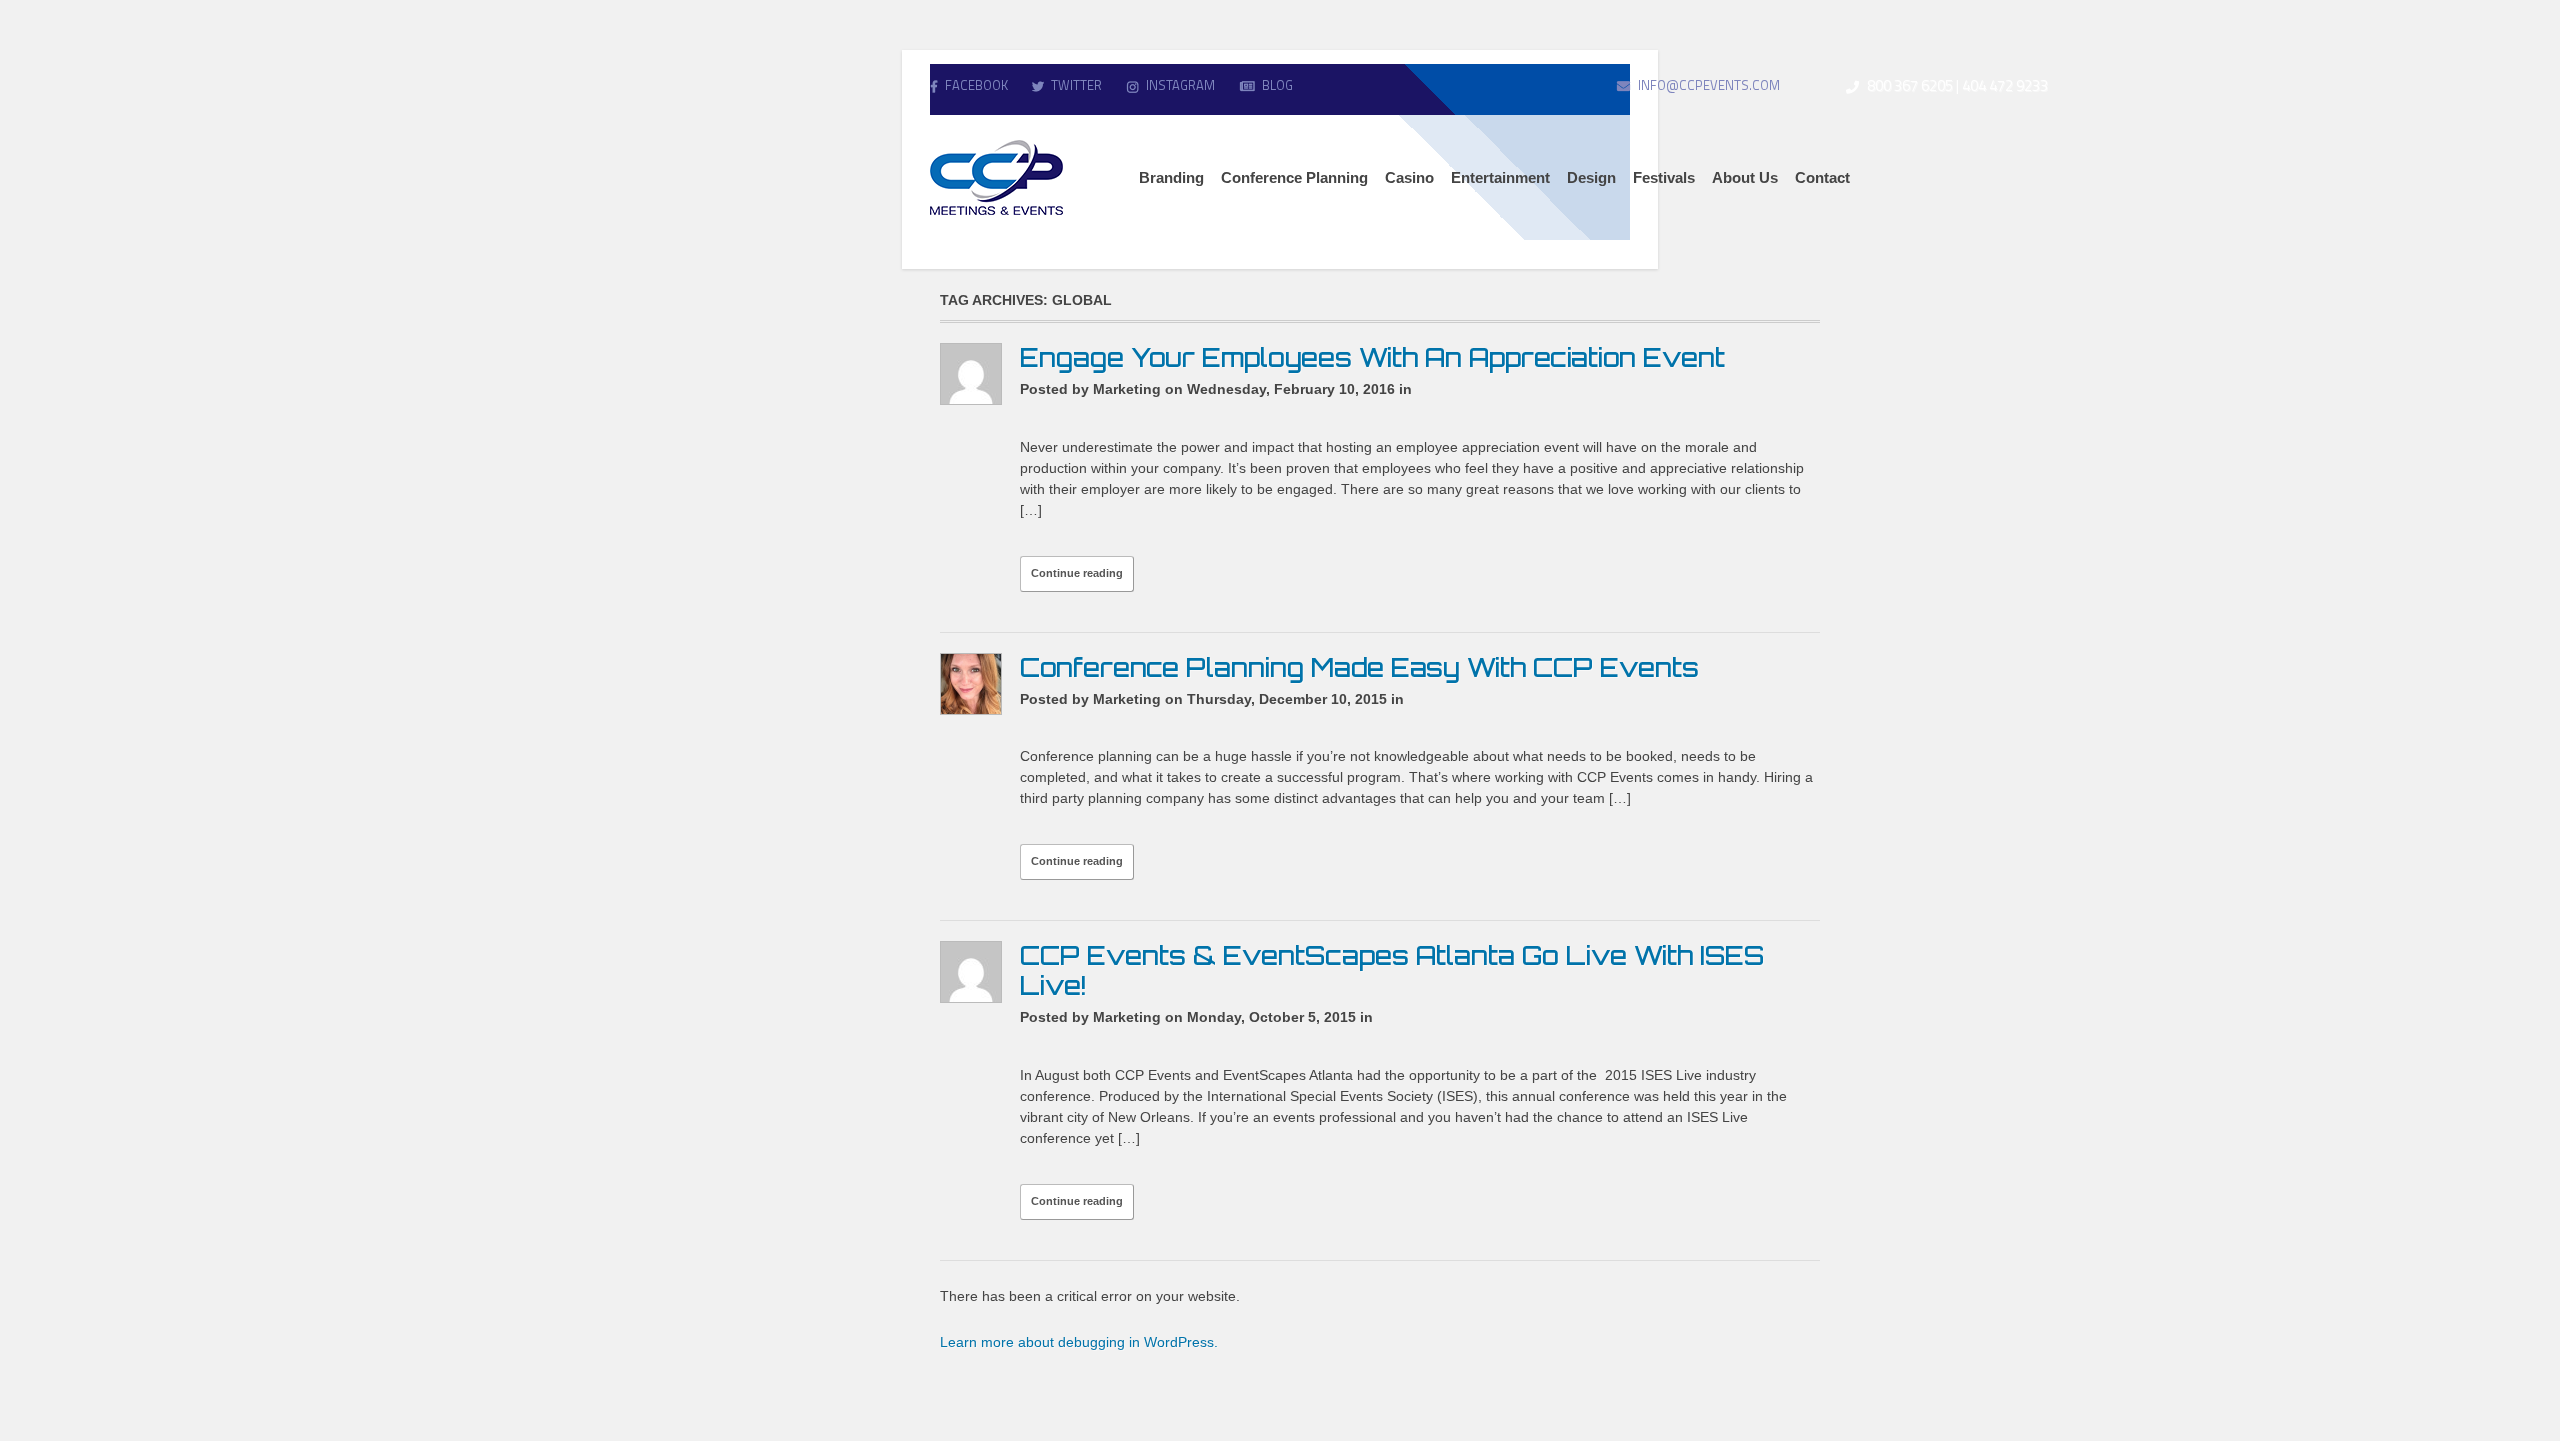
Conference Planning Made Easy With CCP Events (1359, 667)
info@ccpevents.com (1709, 85)
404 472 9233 (2005, 85)
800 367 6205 (1910, 85)
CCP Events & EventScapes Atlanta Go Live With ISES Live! (1392, 970)
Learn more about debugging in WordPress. (1079, 1342)
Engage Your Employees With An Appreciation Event (1372, 357)
